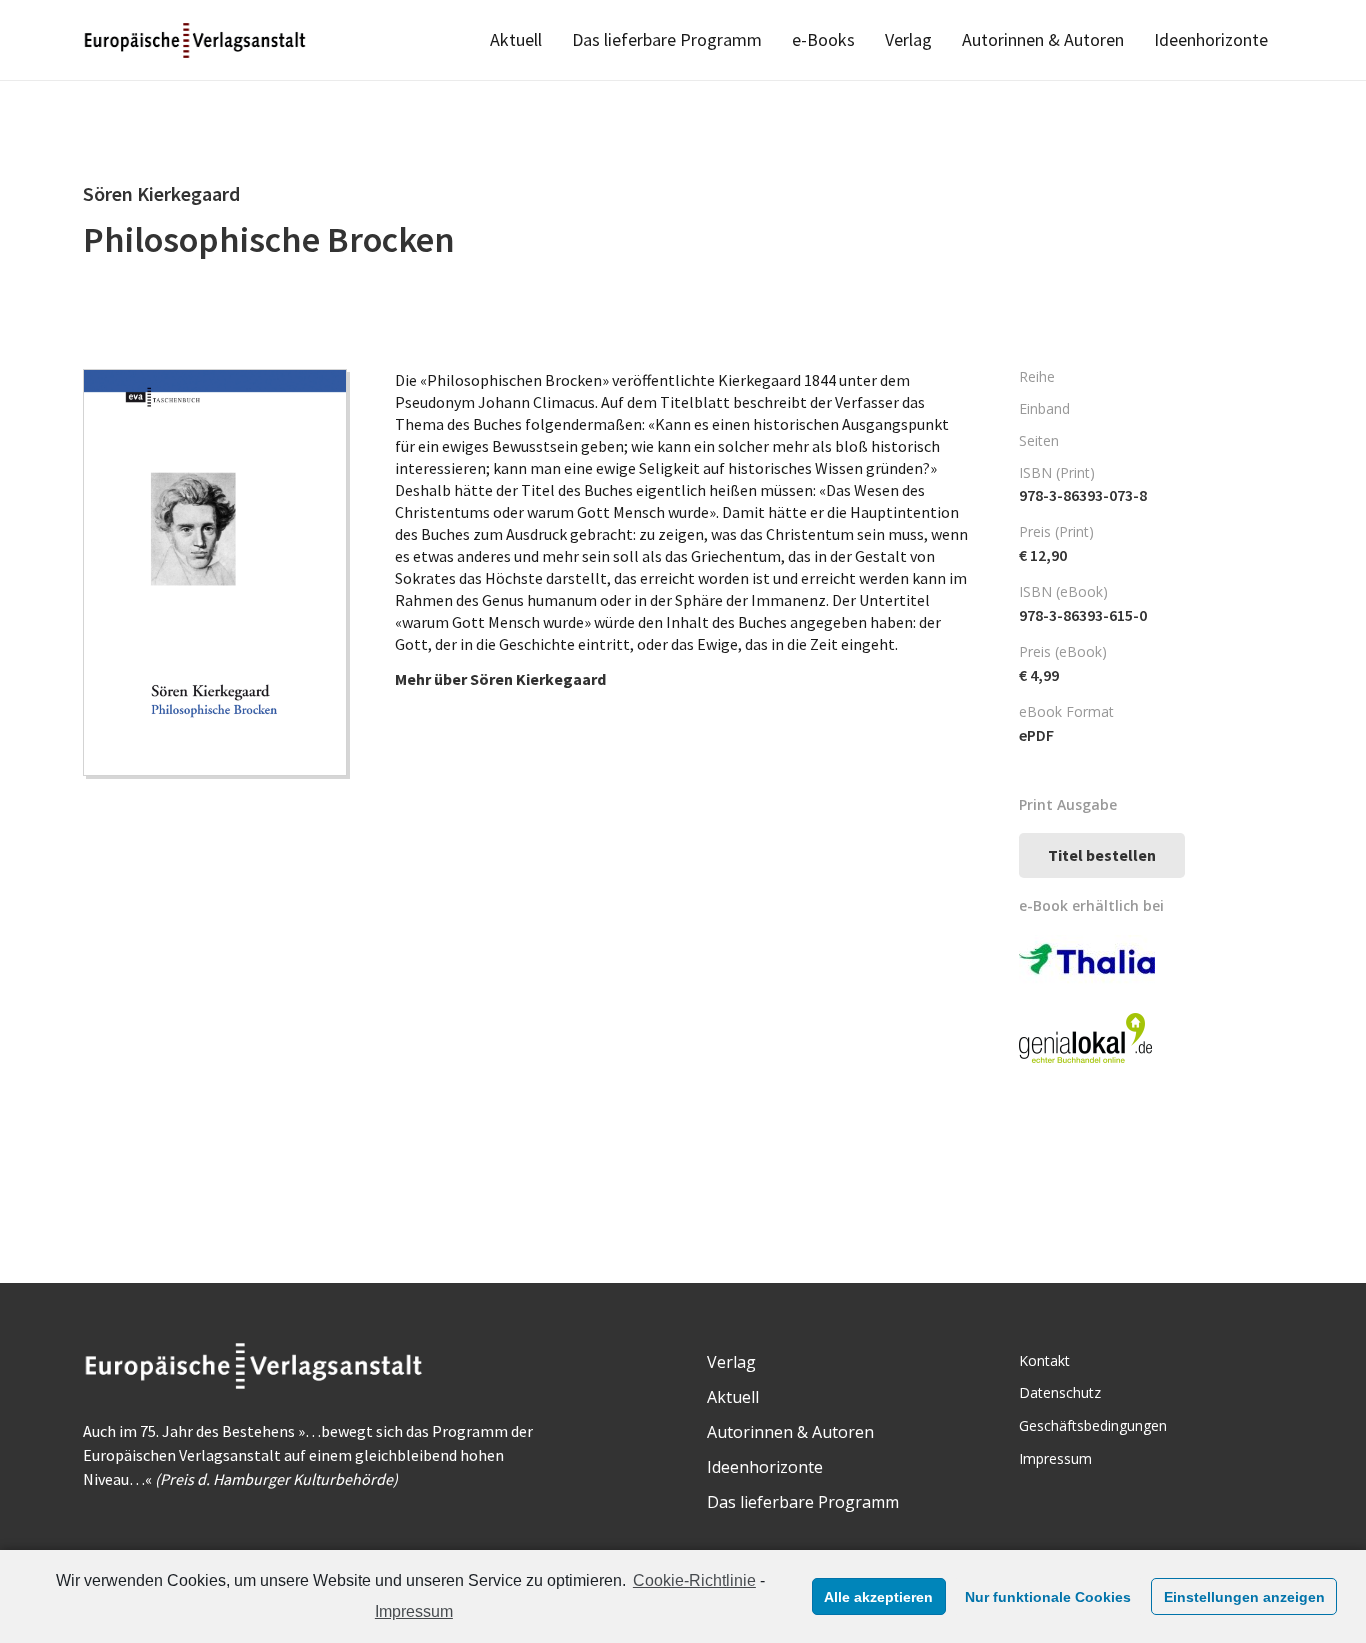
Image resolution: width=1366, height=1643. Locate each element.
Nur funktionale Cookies (1048, 1597)
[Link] (196, 40)
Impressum (414, 1611)
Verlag (731, 1362)
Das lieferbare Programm (803, 1502)
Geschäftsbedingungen (1093, 1425)
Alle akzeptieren (878, 1597)
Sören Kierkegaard (538, 679)
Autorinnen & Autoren (790, 1432)
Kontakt (1044, 1360)
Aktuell (733, 1397)
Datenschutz (1060, 1392)
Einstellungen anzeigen (1244, 1597)
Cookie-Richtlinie (694, 1580)
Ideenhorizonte (765, 1467)
